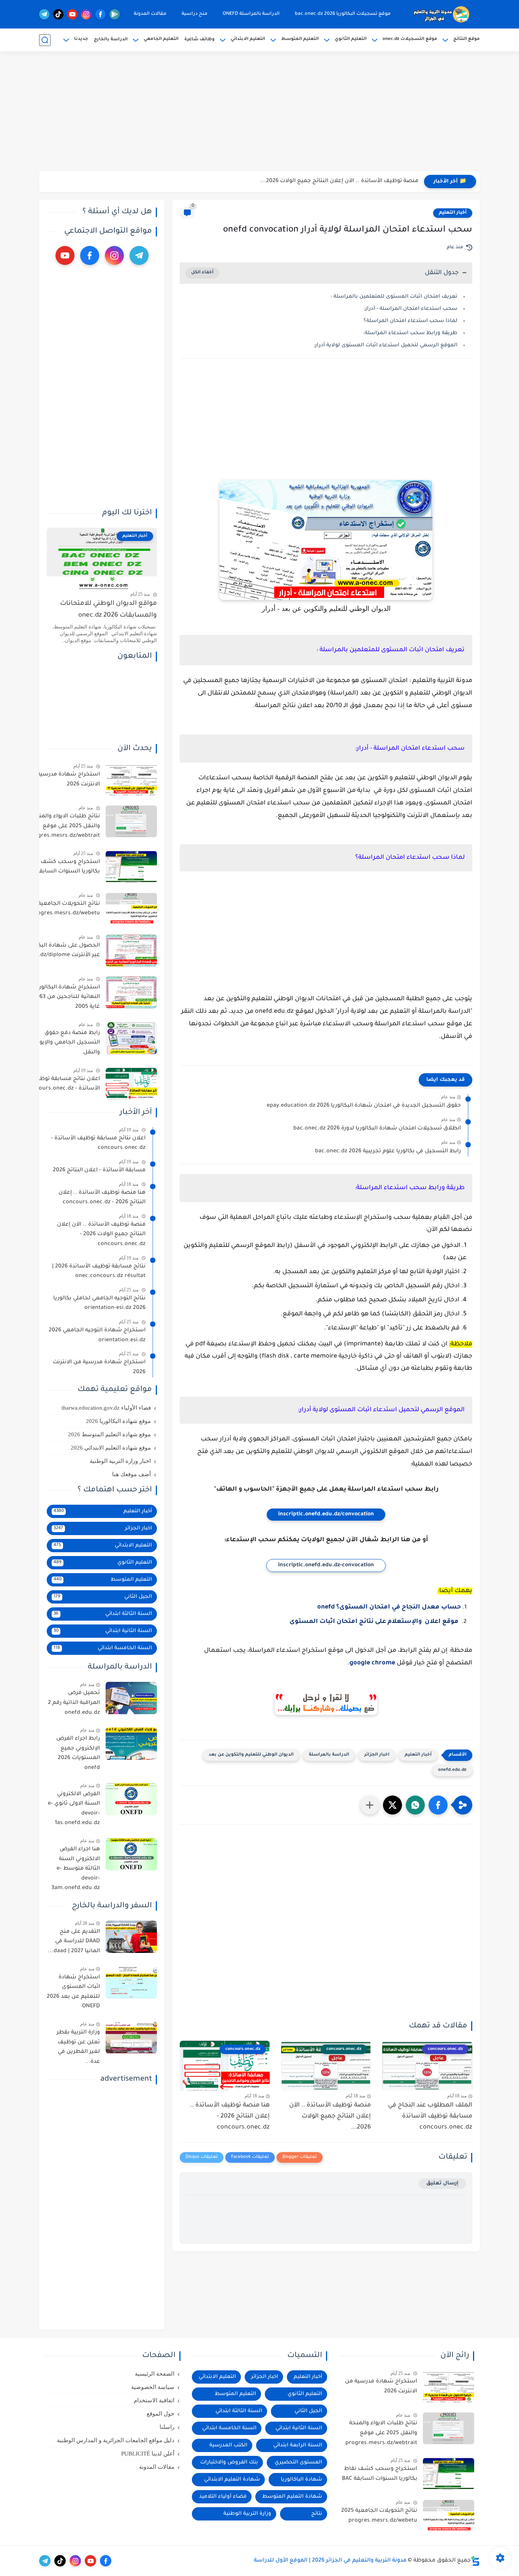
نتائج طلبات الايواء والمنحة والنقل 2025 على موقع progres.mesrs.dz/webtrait (64, 826)
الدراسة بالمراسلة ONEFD (251, 14)
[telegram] (44, 14)
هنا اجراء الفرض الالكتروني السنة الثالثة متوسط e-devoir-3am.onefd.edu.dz (76, 1869)
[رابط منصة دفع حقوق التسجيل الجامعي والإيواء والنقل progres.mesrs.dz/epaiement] (131, 1038)
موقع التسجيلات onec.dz (410, 39)
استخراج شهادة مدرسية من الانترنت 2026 (64, 780)
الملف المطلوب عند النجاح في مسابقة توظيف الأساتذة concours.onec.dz (430, 2116)
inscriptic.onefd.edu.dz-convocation (326, 1566)
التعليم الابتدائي (248, 39)
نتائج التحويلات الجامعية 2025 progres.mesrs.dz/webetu (62, 909)
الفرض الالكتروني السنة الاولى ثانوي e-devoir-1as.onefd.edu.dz (74, 1809)
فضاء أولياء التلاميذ (223, 2497)
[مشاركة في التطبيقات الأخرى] (370, 1805)
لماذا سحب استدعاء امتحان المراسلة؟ (411, 321)
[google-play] (115, 14)
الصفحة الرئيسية (155, 2374)
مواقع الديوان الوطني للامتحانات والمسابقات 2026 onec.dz (108, 610)
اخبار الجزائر (377, 1755)
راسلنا (167, 2427)
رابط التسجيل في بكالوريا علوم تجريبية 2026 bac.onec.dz (388, 1152)
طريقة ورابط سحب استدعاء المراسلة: (410, 333)
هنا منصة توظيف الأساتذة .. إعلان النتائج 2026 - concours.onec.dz (333, 181)
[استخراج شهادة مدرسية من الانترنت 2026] (131, 780)
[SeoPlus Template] (475, 2561)
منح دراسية (195, 14)
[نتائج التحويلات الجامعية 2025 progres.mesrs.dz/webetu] (131, 909)
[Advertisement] (259, 112)
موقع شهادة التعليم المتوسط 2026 (109, 1434)
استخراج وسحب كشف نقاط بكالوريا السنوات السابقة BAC (62, 867)
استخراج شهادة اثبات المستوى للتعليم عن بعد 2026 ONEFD (73, 1992)
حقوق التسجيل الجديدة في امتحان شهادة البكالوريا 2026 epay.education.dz (364, 1106)
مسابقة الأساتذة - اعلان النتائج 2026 (99, 1171)
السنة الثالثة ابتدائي (103, 1614)
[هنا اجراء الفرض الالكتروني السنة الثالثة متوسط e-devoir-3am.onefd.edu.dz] (131, 1854)
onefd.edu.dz (452, 1770)
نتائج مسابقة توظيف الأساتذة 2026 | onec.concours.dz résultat (99, 1272)
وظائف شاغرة (199, 40)
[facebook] (100, 14)
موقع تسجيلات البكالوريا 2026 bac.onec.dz (343, 14)
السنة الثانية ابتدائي (103, 1631)
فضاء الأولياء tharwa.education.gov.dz (106, 1408)
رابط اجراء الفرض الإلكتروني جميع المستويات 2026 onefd (78, 1754)
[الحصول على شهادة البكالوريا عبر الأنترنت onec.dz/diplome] (131, 951)
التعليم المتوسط (300, 39)
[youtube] (72, 14)
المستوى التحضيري (298, 2463)
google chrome (372, 1663)
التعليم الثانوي (351, 39)
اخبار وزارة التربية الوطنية (120, 1461)
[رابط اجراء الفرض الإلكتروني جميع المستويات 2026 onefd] (131, 1744)
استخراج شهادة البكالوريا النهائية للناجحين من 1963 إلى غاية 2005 (63, 997)
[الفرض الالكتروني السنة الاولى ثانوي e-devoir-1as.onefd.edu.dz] (131, 1799)
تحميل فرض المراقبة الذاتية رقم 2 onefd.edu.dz (74, 1703)
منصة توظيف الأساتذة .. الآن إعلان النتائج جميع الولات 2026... (330, 2116)
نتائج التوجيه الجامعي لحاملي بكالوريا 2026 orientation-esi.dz (99, 1304)
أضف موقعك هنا (131, 1474)
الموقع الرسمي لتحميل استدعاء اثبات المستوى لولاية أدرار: (385, 345)
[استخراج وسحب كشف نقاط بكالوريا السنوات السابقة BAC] (131, 867)
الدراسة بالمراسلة (329, 1755)
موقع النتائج (467, 39)
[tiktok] (58, 14)
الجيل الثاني (103, 1597)
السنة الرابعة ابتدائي (298, 2445)
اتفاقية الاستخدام (154, 2400)
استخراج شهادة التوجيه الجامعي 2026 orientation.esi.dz (97, 1336)
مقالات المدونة (150, 14)
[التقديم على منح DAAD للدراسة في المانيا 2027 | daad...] (131, 1937)
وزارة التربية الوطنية (247, 2514)
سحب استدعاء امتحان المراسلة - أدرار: (411, 309)
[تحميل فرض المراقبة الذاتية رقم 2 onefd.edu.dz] (131, 1698)
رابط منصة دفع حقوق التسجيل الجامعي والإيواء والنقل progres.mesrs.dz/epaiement (61, 1044)
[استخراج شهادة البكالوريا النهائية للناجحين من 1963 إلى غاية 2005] (131, 992)
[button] (438, 1805)
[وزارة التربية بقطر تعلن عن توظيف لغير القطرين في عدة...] (131, 2037)
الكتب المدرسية (228, 2445)
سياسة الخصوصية (153, 2387)
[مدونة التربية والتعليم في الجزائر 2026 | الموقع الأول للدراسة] (442, 14)
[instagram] (86, 14)
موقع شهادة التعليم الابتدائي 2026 (111, 1448)
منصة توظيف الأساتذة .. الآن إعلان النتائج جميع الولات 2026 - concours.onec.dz (101, 1235)
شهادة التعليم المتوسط (292, 2497)
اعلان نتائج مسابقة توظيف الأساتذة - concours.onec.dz (63, 1084)
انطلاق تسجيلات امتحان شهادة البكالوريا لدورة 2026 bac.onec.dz (377, 1129)
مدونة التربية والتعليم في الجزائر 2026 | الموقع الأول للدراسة (330, 2561)
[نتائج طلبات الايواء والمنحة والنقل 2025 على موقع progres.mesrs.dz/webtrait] (131, 821)
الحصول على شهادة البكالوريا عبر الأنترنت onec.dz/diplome (63, 951)
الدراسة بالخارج (111, 40)
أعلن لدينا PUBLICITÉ (148, 2454)
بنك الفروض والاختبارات (229, 2463)
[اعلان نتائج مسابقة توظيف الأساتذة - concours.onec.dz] (131, 1084)
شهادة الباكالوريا (301, 2480)
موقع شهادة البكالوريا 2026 (118, 1421)
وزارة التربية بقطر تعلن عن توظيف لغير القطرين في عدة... (78, 2047)
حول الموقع (161, 2414)
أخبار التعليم (453, 213)
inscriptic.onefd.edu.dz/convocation (326, 1515)
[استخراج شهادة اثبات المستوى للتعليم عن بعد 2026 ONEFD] (131, 1982)
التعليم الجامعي (161, 39)
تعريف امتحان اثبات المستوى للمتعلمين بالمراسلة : (393, 297)
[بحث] (45, 40)
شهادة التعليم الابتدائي (232, 2480)
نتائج (317, 2514)
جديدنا (81, 39)
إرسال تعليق (442, 2183)
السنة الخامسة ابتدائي (103, 1648)
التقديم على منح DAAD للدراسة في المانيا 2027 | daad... (74, 1942)
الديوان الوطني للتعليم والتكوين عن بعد (251, 1755)
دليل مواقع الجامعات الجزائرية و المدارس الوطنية (116, 2440)
